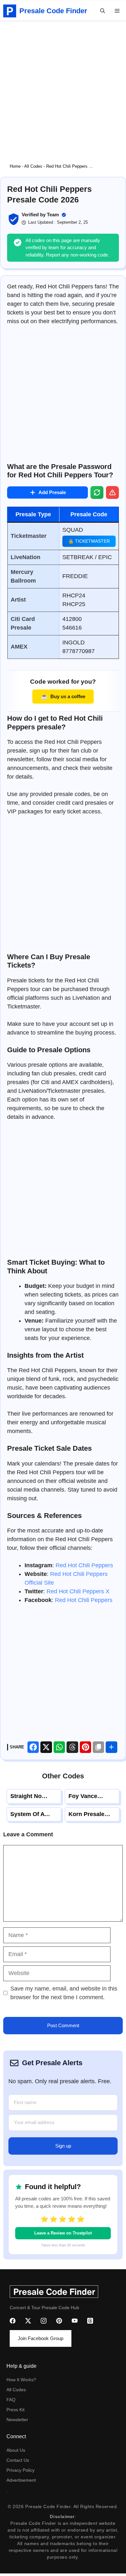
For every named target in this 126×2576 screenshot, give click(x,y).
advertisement (21, 2480)
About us (16, 2450)
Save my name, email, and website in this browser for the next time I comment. (64, 1993)
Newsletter (17, 2420)
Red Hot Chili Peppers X (78, 1591)
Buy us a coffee (63, 696)
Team (53, 215)
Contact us (18, 2460)
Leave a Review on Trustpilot (63, 2233)
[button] (103, 11)
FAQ (11, 2400)
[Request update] (97, 492)
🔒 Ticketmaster (89, 541)
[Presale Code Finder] (10, 11)
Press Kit (16, 2410)
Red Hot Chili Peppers (84, 1565)
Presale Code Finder (53, 11)
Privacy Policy (21, 2470)
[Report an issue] (112, 492)
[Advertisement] (63, 87)
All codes (16, 2390)
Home (15, 166)
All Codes (33, 166)
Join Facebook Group (41, 2338)
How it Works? (21, 2380)
